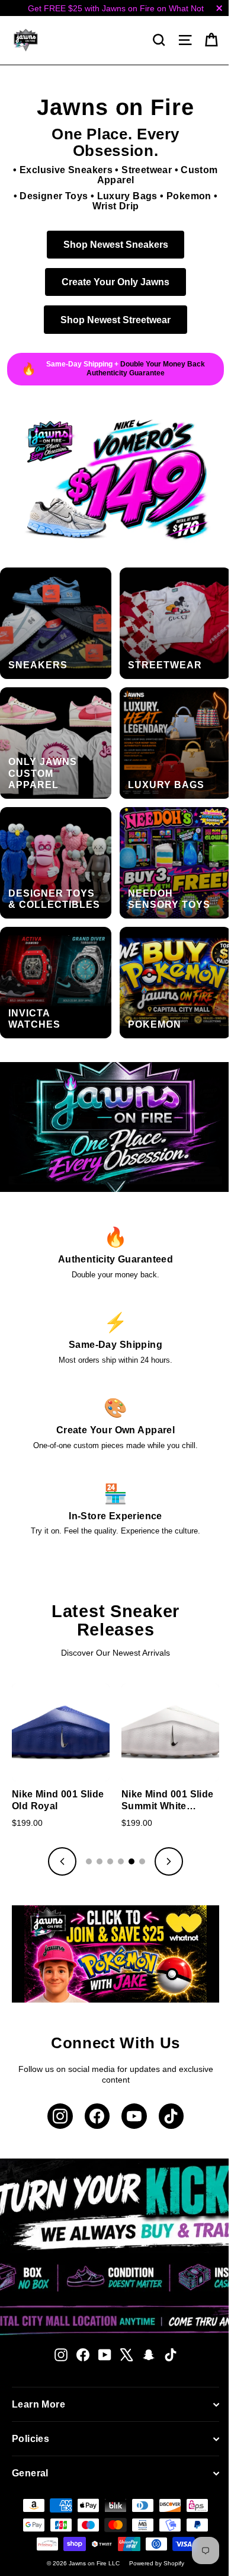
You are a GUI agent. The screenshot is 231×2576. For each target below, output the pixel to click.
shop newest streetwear (111, 320)
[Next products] (165, 1829)
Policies (31, 2403)
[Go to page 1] (85, 1829)
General (30, 2437)
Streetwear (142, 170)
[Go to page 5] (127, 1829)
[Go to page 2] (95, 1829)
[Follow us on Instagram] (56, 2080)
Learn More (38, 2368)
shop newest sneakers (111, 244)
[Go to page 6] (138, 1829)
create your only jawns (111, 282)
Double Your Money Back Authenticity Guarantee (141, 369)
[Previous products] (58, 1829)
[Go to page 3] (106, 1829)
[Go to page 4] (117, 1829)
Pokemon (184, 196)
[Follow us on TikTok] (167, 2080)
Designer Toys (49, 196)
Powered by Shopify (153, 2527)
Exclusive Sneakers (62, 170)
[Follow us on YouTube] (130, 2080)
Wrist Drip (111, 206)
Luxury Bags (123, 196)
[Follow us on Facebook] (93, 2080)
